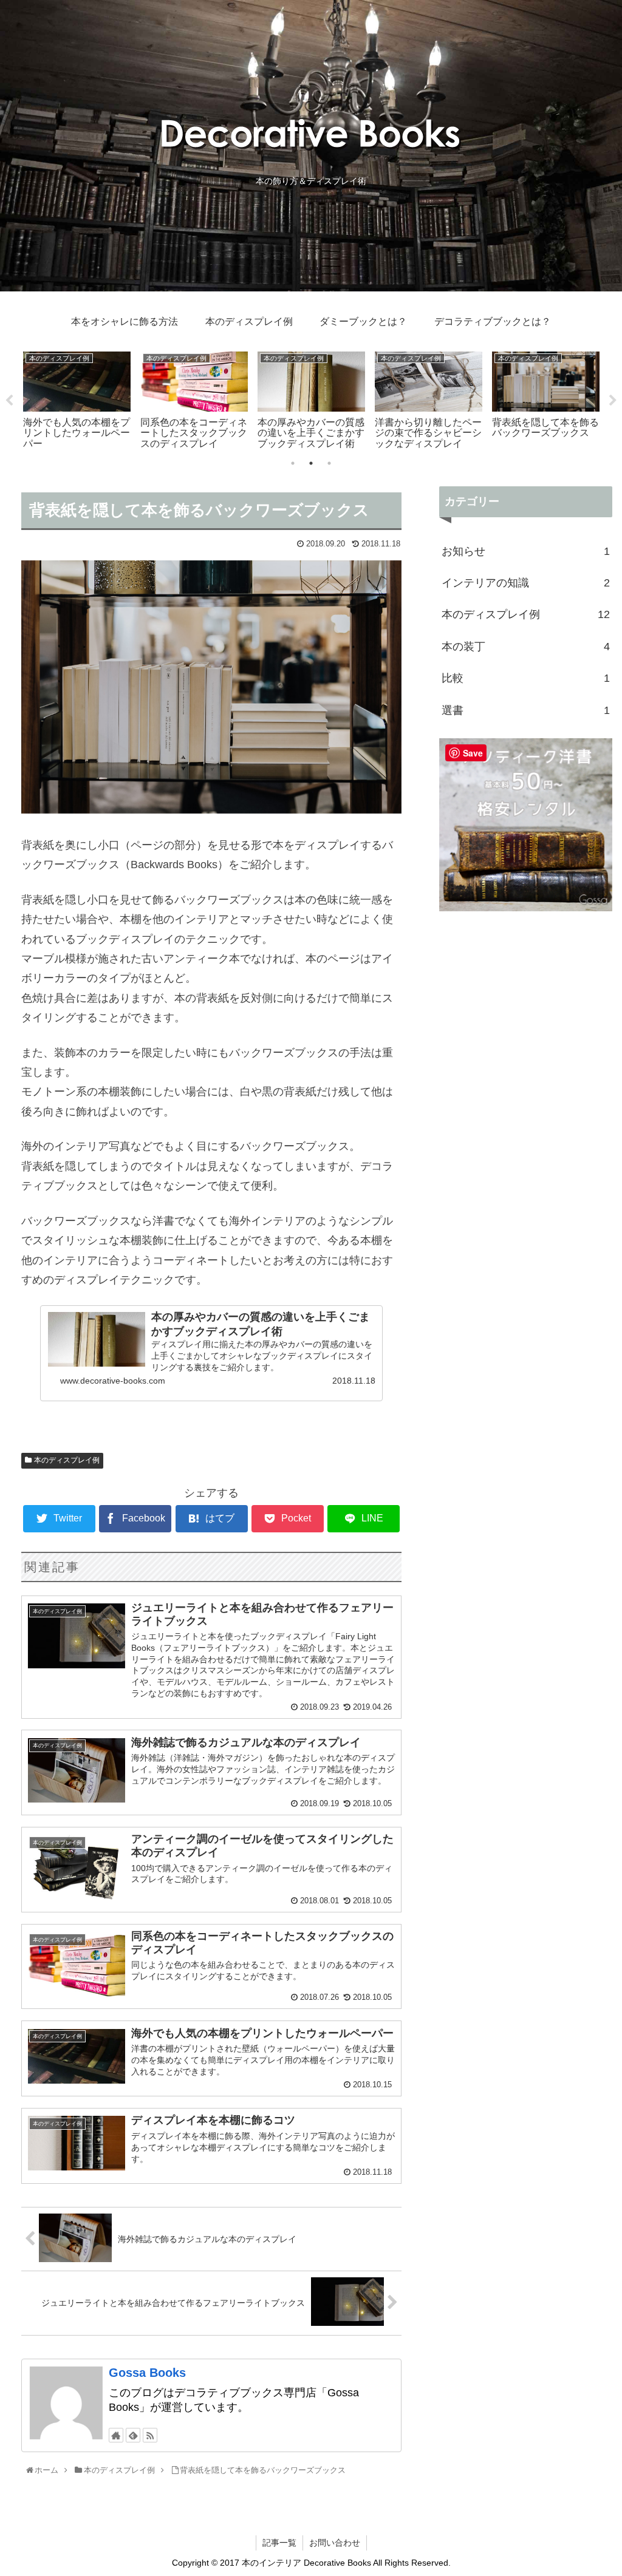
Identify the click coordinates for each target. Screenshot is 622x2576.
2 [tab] (311, 463)
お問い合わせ (335, 2543)
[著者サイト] (116, 2435)
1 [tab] (293, 463)
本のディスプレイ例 (67, 1460)
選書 (526, 710)
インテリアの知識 (526, 583)
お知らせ (526, 551)
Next (613, 401)
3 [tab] (329, 463)
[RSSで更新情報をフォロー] (150, 2435)
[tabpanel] (77, 399)
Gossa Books (147, 2373)
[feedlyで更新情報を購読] (133, 2435)
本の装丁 (526, 647)
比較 (526, 678)
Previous (9, 401)
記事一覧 (279, 2543)
